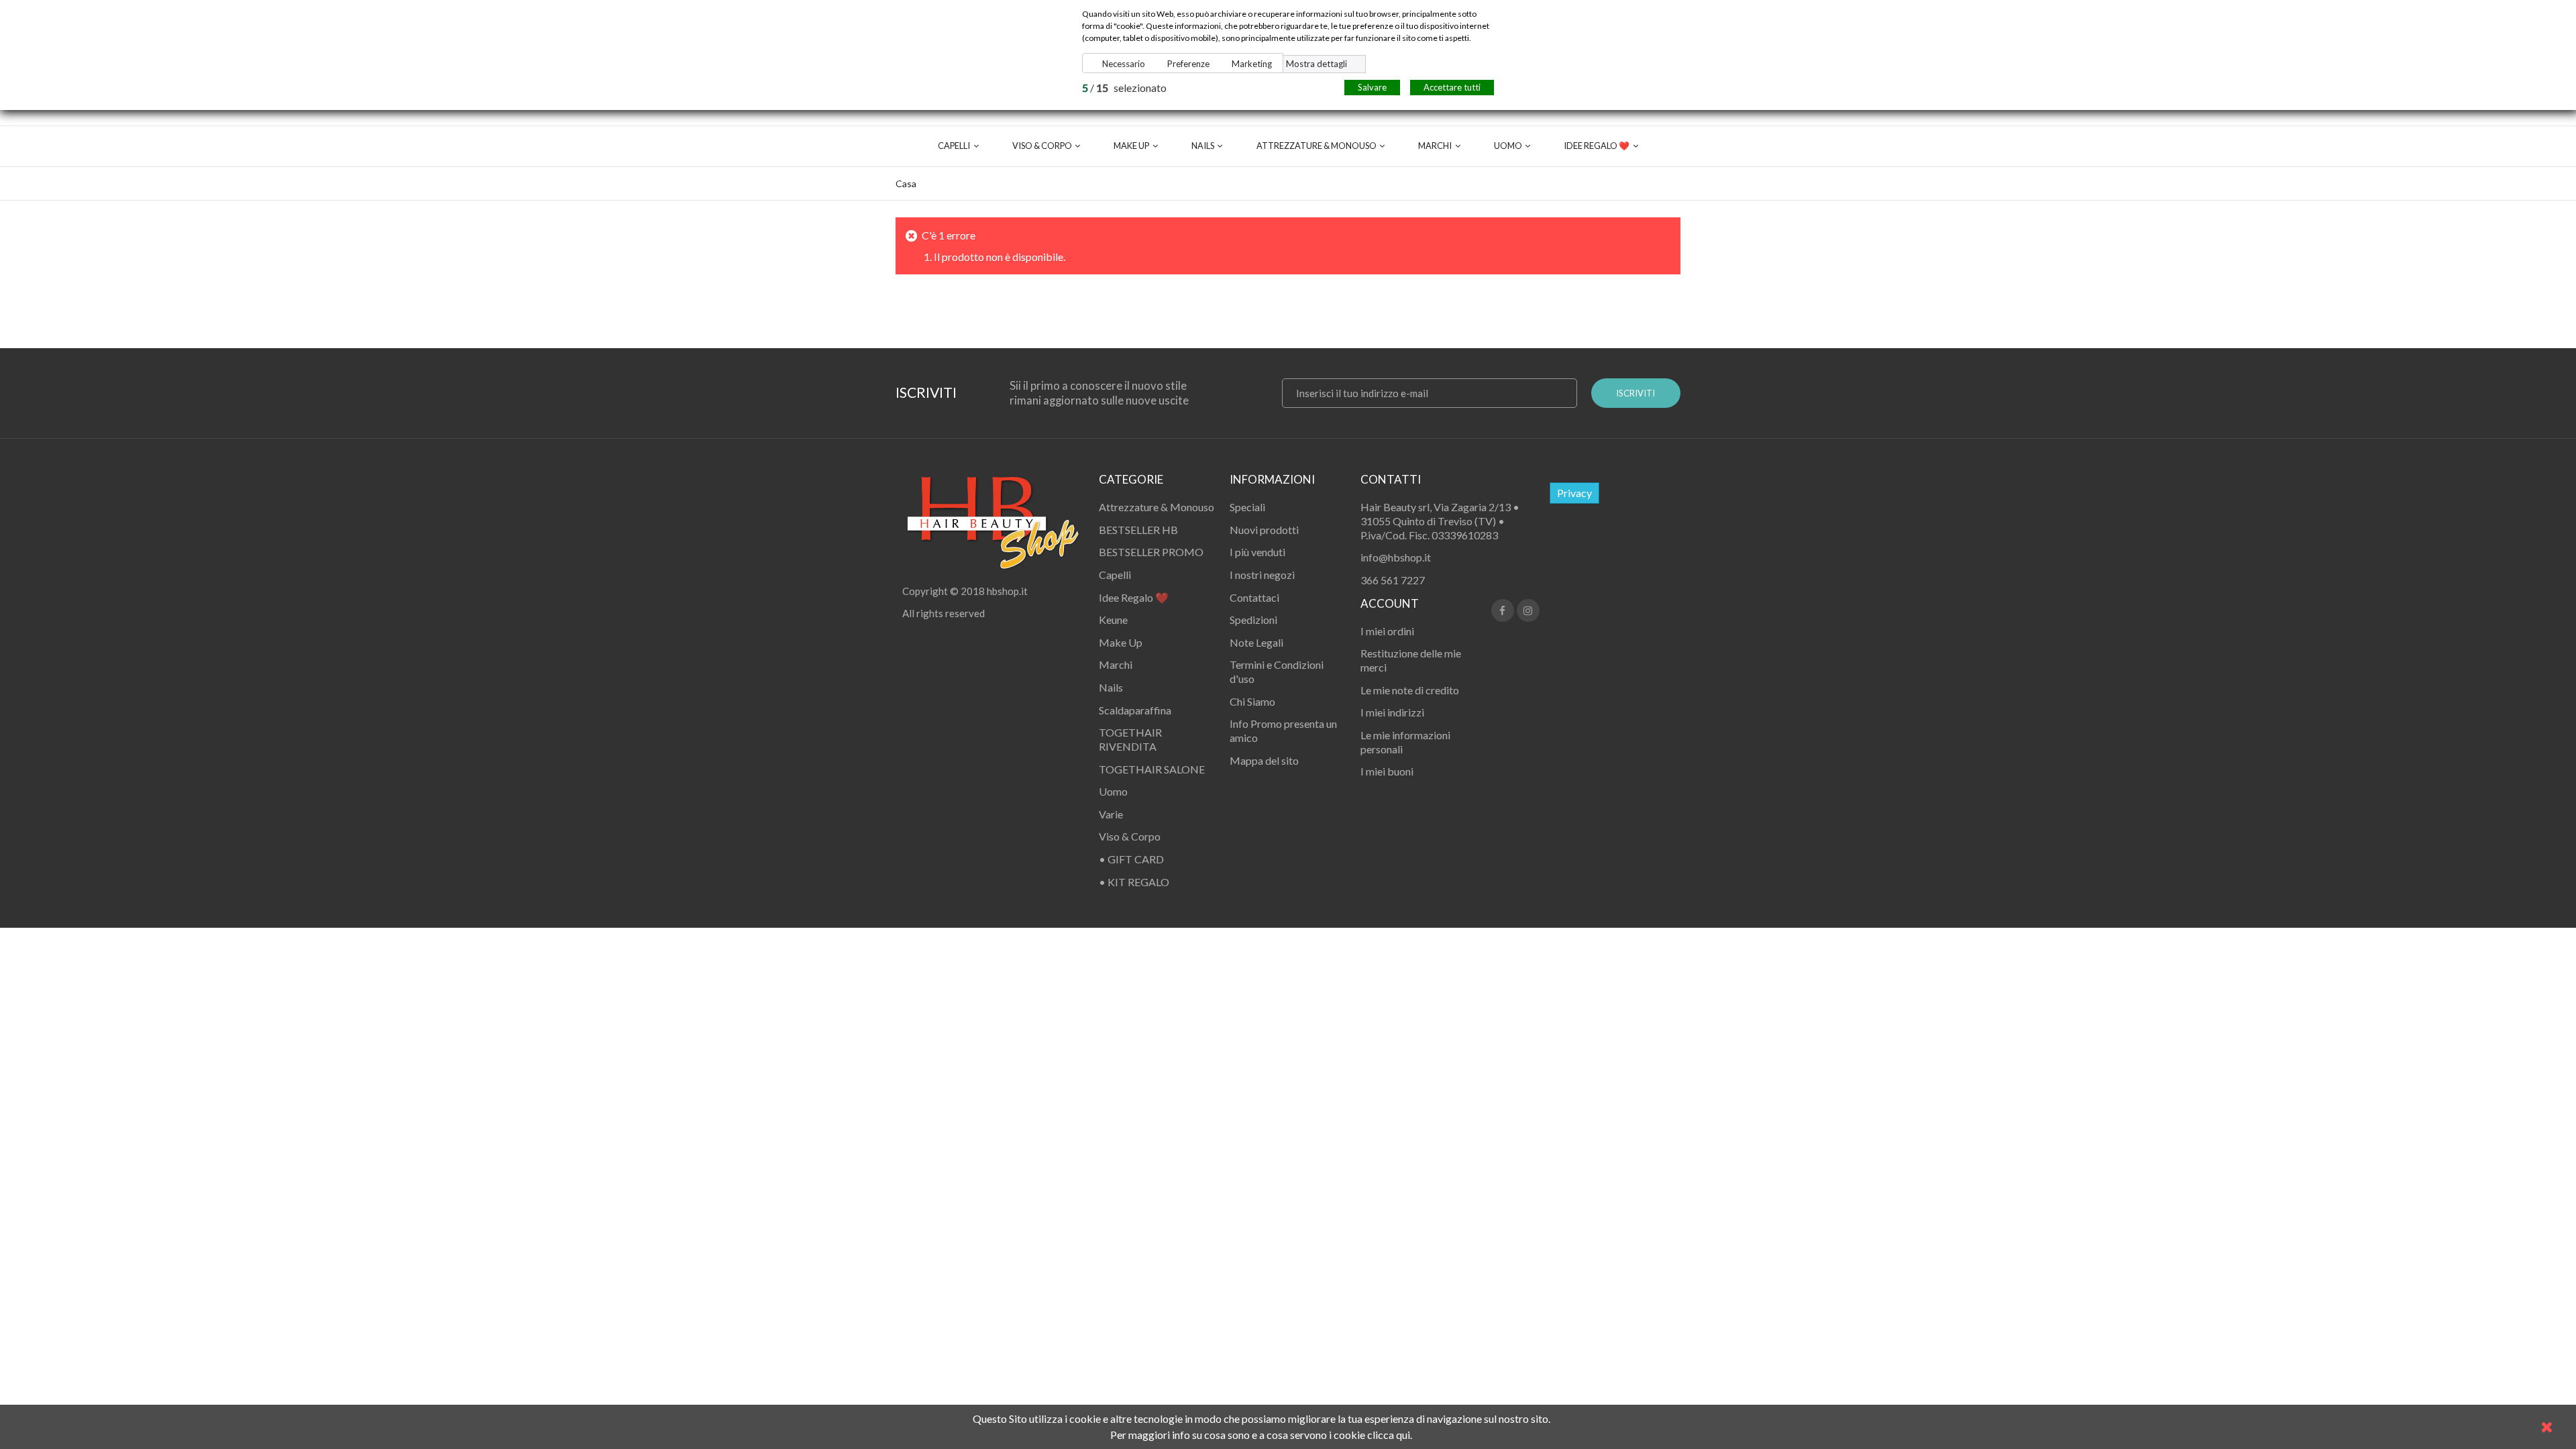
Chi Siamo (1252, 701)
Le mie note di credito (1410, 690)
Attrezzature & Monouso (1317, 146)
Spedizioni (1253, 620)
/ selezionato (1124, 88)
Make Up (1131, 146)
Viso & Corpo (1042, 146)
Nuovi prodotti (1264, 530)
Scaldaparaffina (1135, 710)
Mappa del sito (1264, 760)
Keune (1113, 620)
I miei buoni (1387, 771)
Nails (1203, 146)
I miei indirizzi (1392, 712)
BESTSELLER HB (1138, 530)
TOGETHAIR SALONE (1152, 769)
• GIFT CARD (1131, 859)
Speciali (1247, 507)
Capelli (954, 146)
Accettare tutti (1452, 87)
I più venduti (1257, 552)
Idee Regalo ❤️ (1597, 146)
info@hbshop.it (1396, 557)
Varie (1111, 814)
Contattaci (1254, 597)
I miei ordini (1387, 631)
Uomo (1508, 146)
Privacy (1574, 493)
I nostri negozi (1262, 575)
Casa (906, 183)
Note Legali (1256, 642)
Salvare (1372, 87)
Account (1390, 603)
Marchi (1435, 146)
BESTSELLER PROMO (1151, 552)
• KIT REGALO (1134, 882)
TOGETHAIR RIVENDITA (1130, 739)
